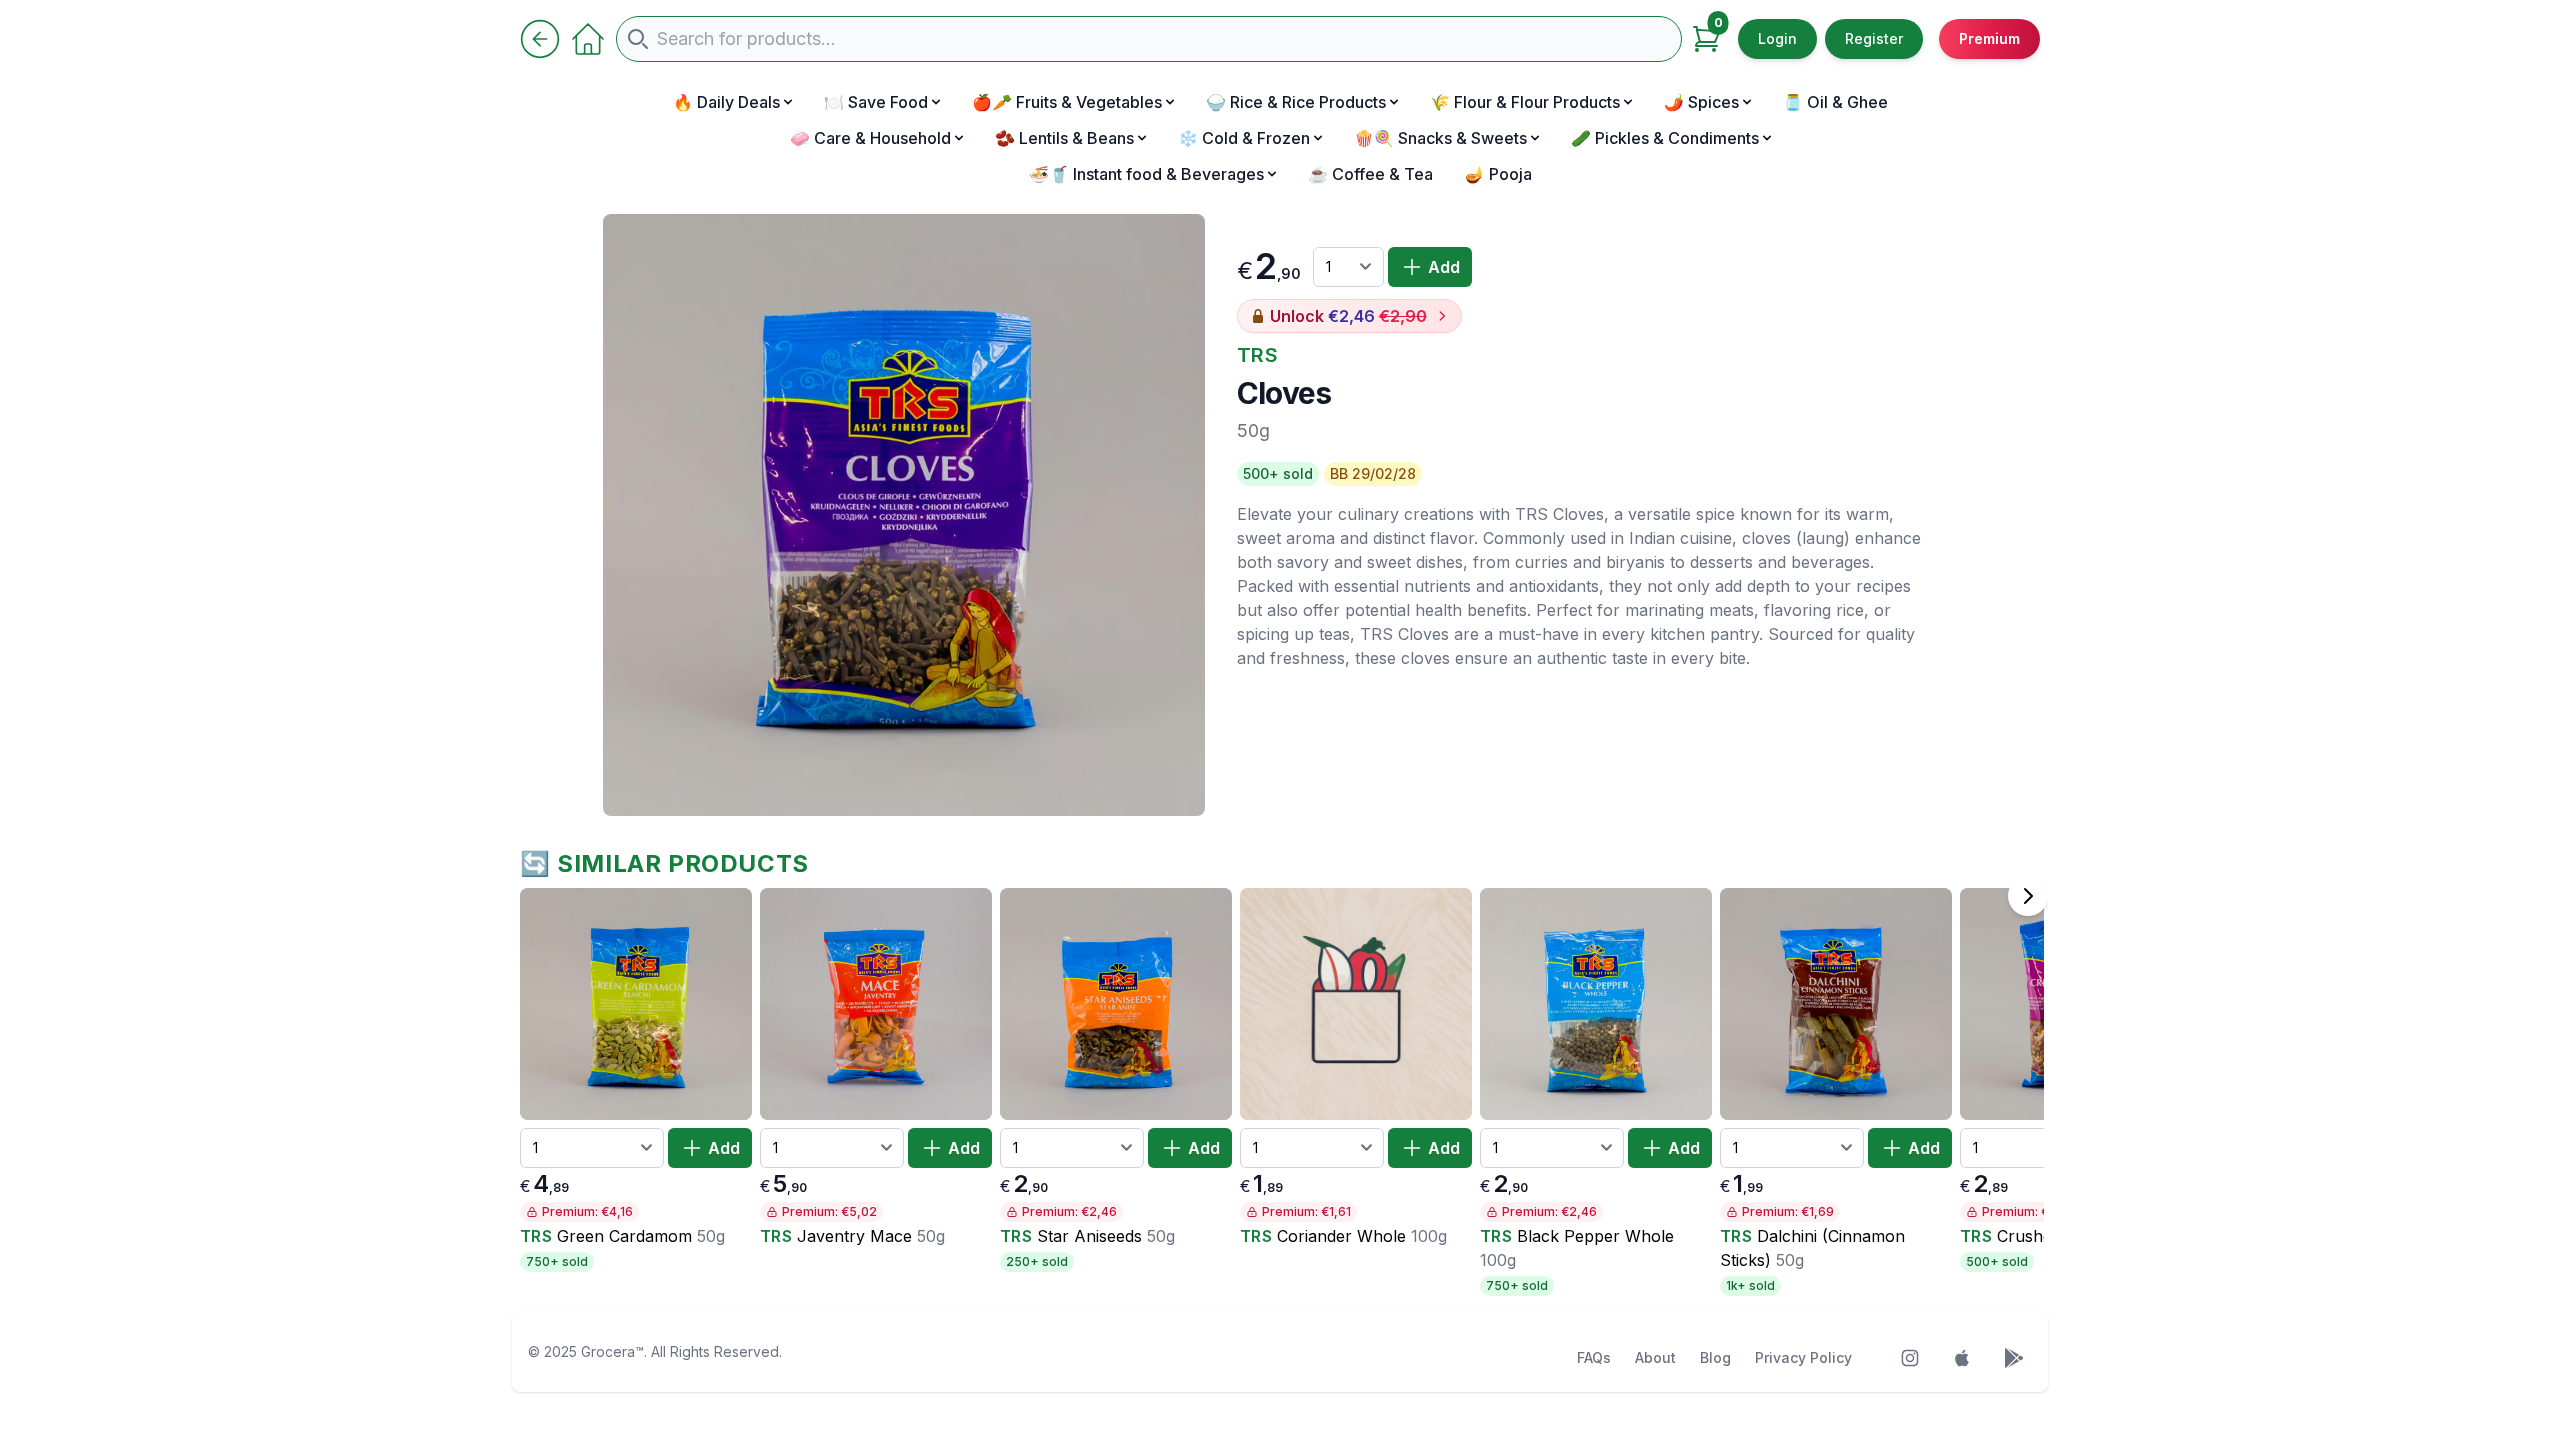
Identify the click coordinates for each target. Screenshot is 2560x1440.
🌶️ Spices (1701, 102)
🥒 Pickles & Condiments (1665, 138)
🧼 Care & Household (870, 138)
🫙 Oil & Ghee (1835, 102)
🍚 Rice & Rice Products (1296, 102)
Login (1777, 38)
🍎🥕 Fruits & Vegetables (1067, 102)
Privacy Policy (1803, 1357)
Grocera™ (612, 1351)
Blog (1715, 1357)
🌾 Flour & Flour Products (1525, 102)
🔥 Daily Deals (726, 102)
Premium (1989, 38)
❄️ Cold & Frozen (1244, 138)
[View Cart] (1706, 39)
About (1655, 1357)
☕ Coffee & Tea (1370, 174)
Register (1874, 38)
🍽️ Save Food (876, 102)
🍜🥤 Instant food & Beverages (1146, 174)
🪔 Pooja (1498, 174)
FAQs (1594, 1357)
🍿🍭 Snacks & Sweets (1440, 138)
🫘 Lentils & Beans (1064, 138)
